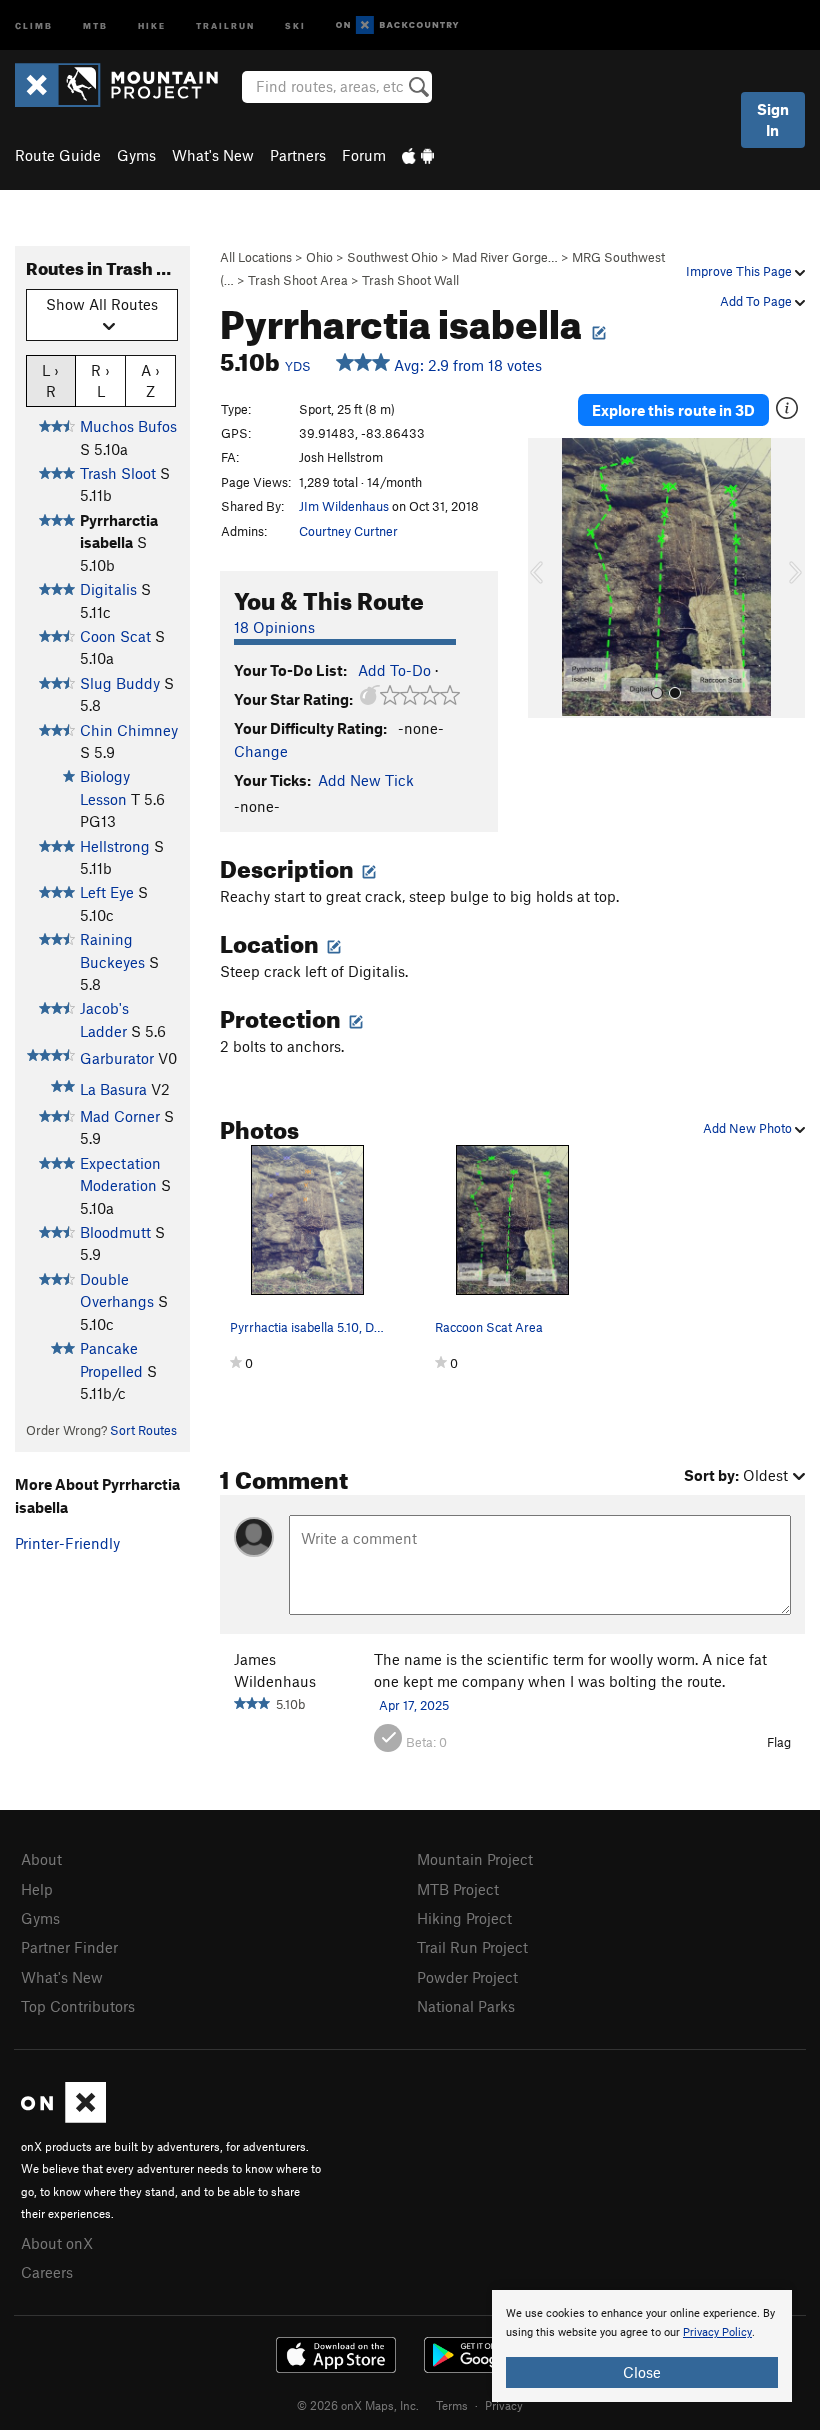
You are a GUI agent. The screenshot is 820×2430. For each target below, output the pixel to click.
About (41, 1859)
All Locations (256, 257)
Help (37, 1889)
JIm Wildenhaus (344, 506)
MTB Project (458, 1889)
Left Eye (107, 892)
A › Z (150, 380)
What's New (213, 155)
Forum (364, 155)
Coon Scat (115, 636)
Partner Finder (69, 1947)
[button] (548, 578)
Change (261, 751)
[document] (642, 2346)
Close (642, 2372)
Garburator (117, 1058)
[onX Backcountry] (397, 25)
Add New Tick (366, 780)
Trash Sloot (118, 473)
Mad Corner (120, 1116)
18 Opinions (274, 627)
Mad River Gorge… (505, 257)
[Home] (126, 85)
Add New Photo (749, 1128)
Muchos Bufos (128, 426)
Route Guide (58, 155)
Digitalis (108, 589)
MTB (95, 24)
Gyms (136, 155)
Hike (152, 24)
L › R (50, 380)
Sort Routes (143, 1430)
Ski (295, 24)
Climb (34, 24)
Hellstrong (115, 846)
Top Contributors (78, 2006)
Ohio (319, 257)
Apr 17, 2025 (414, 1705)
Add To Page (757, 301)
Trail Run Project (472, 1947)
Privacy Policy (717, 2332)
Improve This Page (740, 271)
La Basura (113, 1089)
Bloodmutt (115, 1232)
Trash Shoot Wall (410, 280)
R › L (100, 380)
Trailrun (225, 24)
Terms (452, 2405)
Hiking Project (464, 1918)
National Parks (466, 2006)
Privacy (504, 2405)
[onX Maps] (63, 2117)
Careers (47, 2272)
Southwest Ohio (392, 257)
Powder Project (467, 1977)
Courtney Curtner (348, 531)
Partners (298, 155)
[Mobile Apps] (418, 155)
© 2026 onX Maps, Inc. (358, 2405)
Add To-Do (394, 670)
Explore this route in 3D (673, 410)
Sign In (773, 119)
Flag (779, 1742)
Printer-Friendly (67, 1543)
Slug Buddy (120, 683)
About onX (57, 2243)
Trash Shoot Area (298, 280)
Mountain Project (475, 1859)
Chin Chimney (129, 730)
